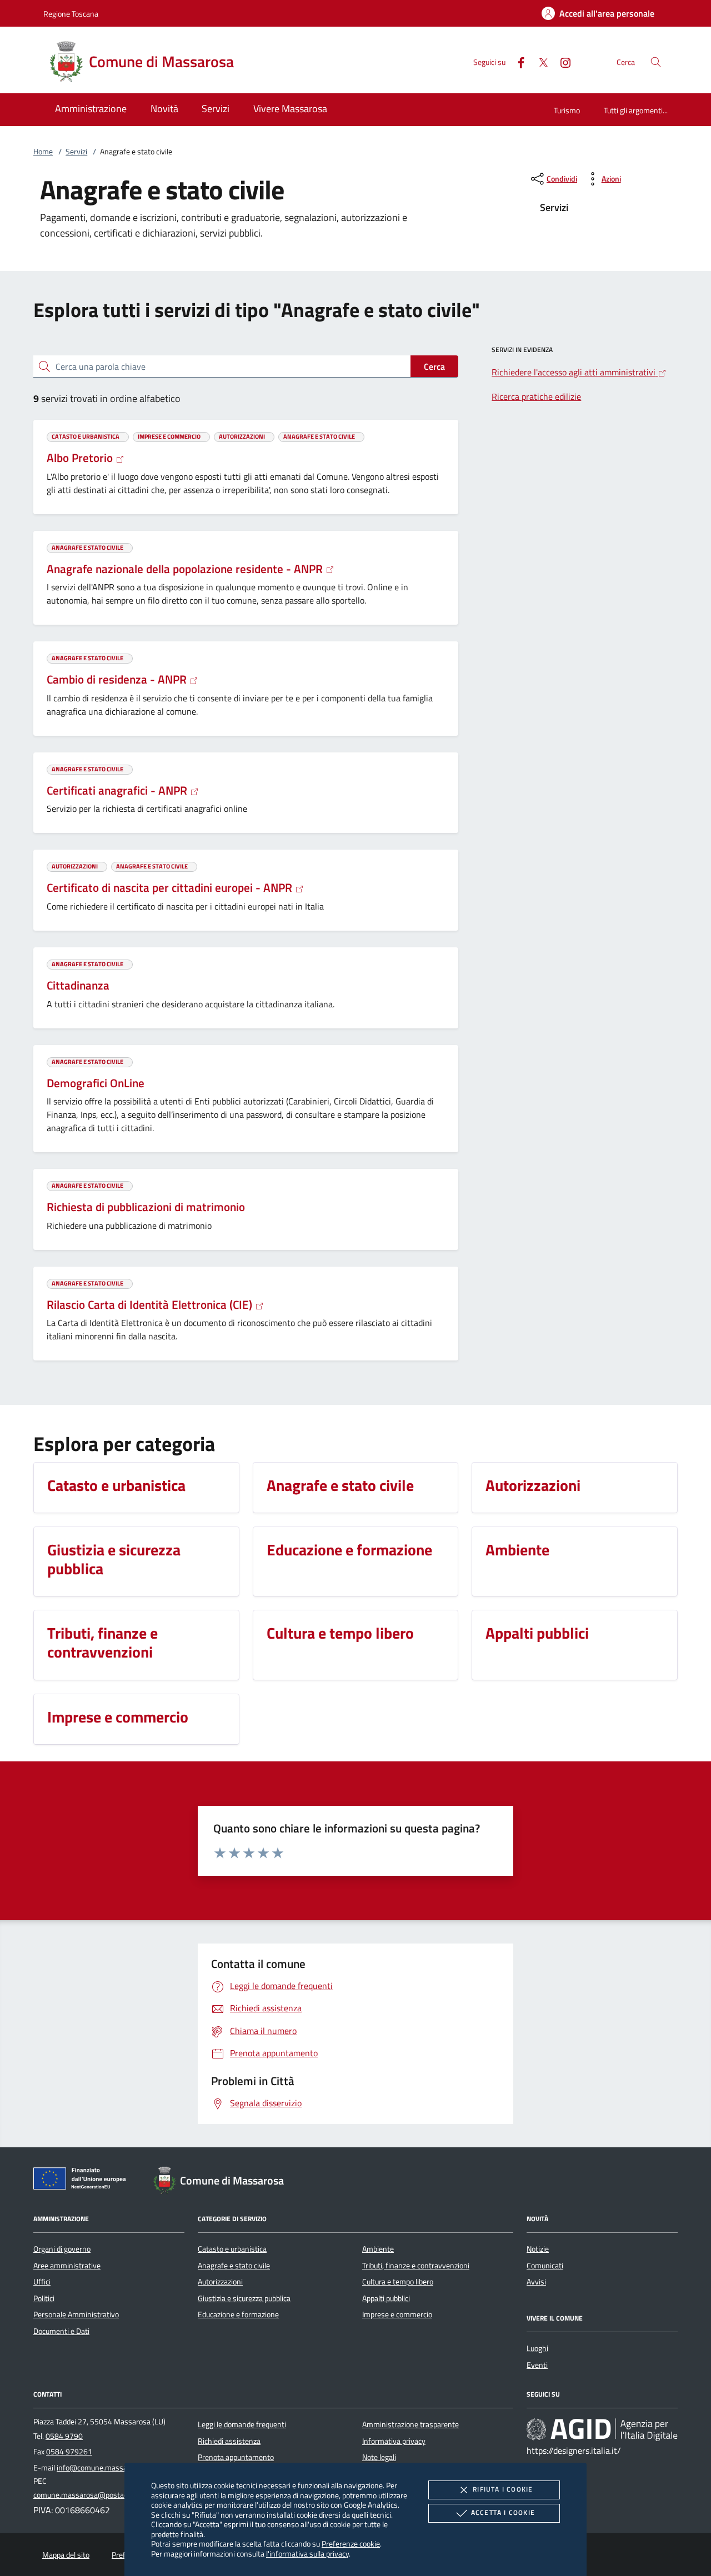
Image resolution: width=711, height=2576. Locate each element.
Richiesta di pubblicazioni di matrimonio (146, 1207)
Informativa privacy (394, 2441)
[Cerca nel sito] (656, 62)
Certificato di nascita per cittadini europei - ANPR (171, 887)
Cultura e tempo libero (398, 2282)
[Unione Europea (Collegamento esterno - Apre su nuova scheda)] (83, 2181)
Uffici (42, 2282)
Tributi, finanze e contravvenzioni (416, 2266)
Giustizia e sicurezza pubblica (244, 2298)
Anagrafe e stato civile (234, 2266)
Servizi (76, 152)
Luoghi (537, 2348)
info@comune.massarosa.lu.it (106, 2468)
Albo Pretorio (81, 458)
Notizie (538, 2249)
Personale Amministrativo (76, 2314)
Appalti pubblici (386, 2298)
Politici (44, 2298)
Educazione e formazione (238, 2314)
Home (43, 152)
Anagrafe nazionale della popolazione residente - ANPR (186, 569)
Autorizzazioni (220, 2282)
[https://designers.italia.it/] (602, 2429)
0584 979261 (69, 2452)
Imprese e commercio (397, 2314)
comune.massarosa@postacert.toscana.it (102, 2495)
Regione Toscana (71, 14)
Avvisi (536, 2282)
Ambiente (378, 2249)
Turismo (567, 110)
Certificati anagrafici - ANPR (118, 790)
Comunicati (545, 2266)
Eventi (537, 2365)
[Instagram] (561, 61)
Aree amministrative (67, 2266)
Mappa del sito (66, 2555)
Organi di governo (62, 2249)
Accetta (503, 2512)
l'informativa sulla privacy (307, 2554)
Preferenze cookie (351, 2544)
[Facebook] (517, 61)
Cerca (434, 366)
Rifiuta (503, 2489)
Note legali (379, 2457)
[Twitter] (539, 61)
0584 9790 (64, 2436)
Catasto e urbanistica (232, 2249)
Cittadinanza (78, 985)
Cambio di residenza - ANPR (118, 679)
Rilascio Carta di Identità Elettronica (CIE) (151, 1304)
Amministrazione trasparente (410, 2424)
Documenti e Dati (61, 2331)
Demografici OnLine (96, 1083)
